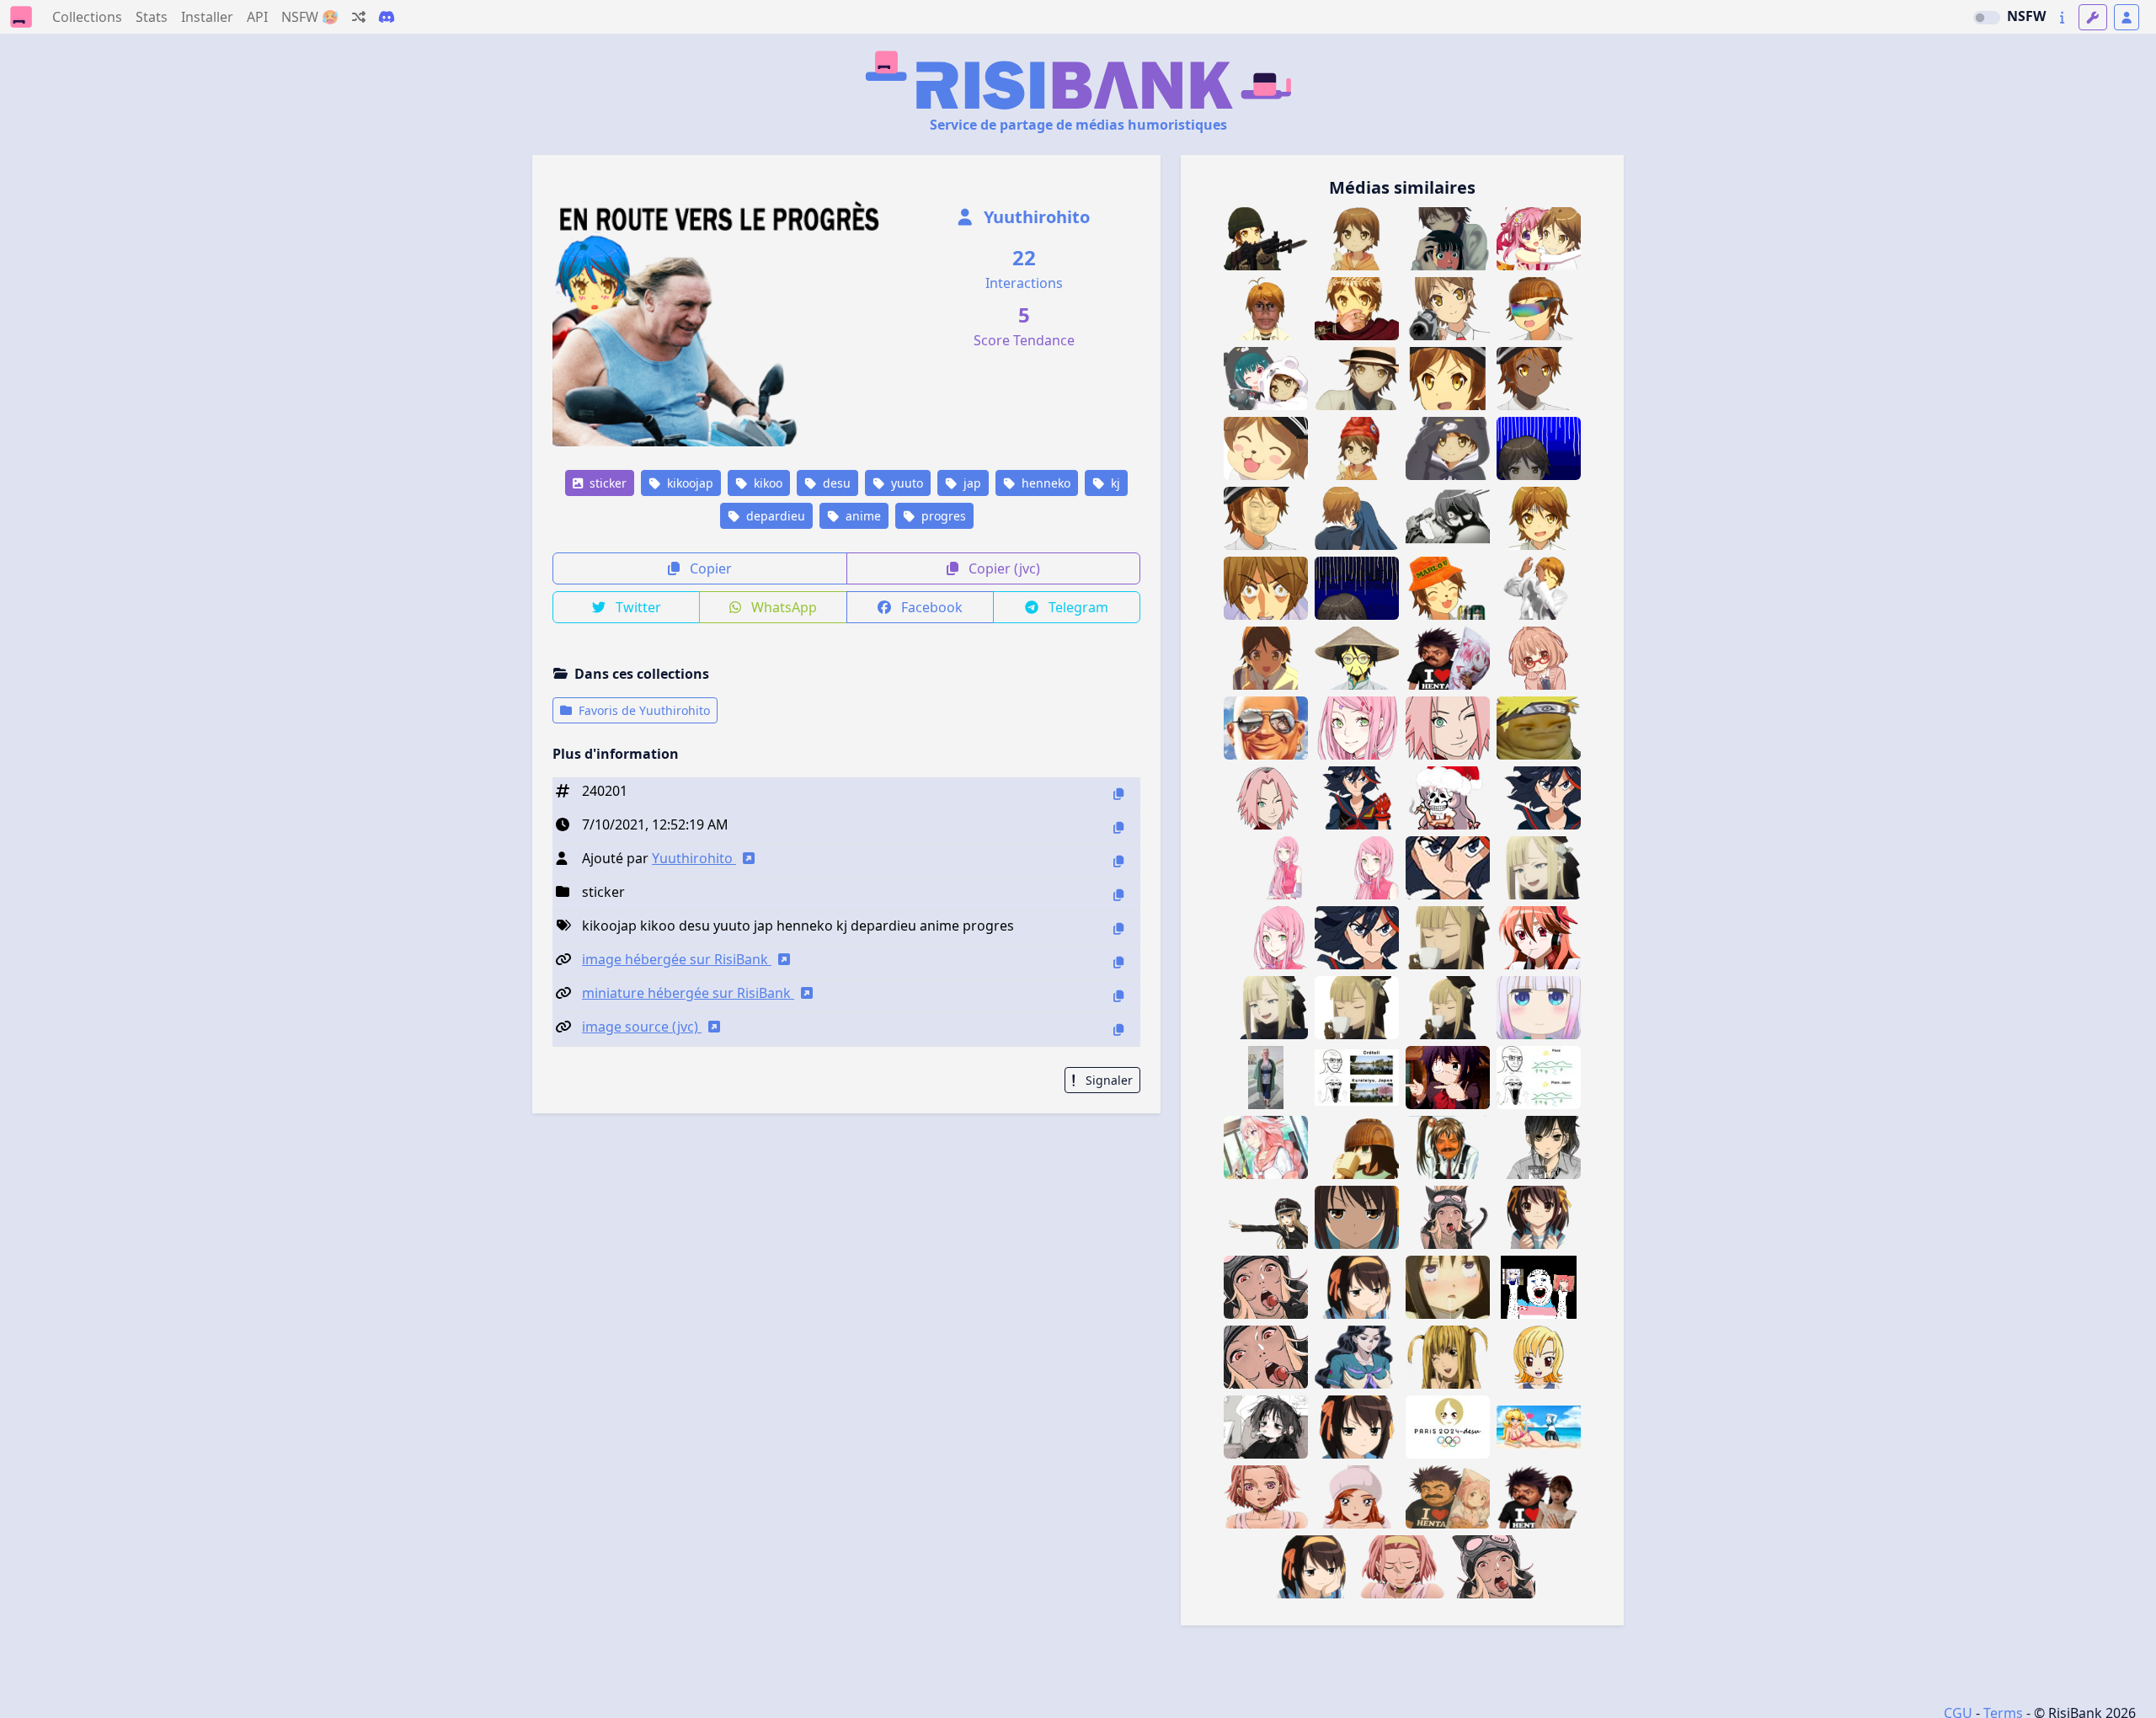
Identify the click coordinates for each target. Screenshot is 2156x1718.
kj (1114, 483)
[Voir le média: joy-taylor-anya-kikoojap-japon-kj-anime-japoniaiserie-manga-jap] (1539, 1357)
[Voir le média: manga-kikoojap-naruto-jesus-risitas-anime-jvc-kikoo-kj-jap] (1539, 728)
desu (835, 483)
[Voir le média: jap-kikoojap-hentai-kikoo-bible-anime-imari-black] (1448, 1147)
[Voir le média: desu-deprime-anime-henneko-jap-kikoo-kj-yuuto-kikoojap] (1357, 588)
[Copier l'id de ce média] (1118, 794)
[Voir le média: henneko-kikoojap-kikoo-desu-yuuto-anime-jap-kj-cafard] (1539, 448)
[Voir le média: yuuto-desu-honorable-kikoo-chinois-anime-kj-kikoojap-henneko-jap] (1357, 658)
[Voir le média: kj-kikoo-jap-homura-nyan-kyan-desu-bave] (1448, 1287)
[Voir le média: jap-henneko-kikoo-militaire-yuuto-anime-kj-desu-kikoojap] (1266, 239)
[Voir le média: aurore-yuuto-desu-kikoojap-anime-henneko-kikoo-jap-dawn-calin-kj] (1357, 518)
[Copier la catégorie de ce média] (1118, 895)
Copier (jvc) (1003, 568)
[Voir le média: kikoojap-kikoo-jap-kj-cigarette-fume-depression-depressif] (1266, 1427)
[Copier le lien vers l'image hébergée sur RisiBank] (1118, 962)
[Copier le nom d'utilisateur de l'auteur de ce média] (1118, 861)
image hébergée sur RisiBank (677, 959)
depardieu (774, 516)
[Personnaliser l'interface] (2093, 17)
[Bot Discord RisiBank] (387, 17)
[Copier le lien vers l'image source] (1118, 1030)
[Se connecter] (2127, 17)
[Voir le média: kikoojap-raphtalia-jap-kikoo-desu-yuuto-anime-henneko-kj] (1448, 379)
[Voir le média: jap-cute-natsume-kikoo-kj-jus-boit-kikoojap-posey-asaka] (1539, 1147)
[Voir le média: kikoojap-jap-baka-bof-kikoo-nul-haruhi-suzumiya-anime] (1357, 1427)
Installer (207, 17)
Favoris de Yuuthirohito (643, 710)
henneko (1044, 483)
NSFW (2026, 16)
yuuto (905, 483)
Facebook (930, 607)
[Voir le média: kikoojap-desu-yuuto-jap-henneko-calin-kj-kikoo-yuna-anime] (1266, 379)
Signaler (1107, 1080)
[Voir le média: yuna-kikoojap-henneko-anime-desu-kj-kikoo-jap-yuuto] (1448, 448)
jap (971, 483)
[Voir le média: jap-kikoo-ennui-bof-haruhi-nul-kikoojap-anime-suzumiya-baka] (1357, 1287)
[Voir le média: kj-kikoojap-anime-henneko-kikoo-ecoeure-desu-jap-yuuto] (1539, 518)
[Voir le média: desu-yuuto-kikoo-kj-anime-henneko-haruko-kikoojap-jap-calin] (1448, 239)
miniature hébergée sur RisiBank (688, 993)
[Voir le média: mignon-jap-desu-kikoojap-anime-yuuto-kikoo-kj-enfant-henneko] (1357, 239)
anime (862, 516)
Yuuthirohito (1035, 217)
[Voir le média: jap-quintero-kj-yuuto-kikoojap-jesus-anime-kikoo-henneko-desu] (1266, 518)
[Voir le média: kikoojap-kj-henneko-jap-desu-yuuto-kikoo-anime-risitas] (1448, 588)
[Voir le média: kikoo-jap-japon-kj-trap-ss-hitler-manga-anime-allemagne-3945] (1266, 1217)
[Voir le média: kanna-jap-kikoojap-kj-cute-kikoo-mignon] (1539, 1008)
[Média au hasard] (359, 17)
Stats (152, 17)
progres (942, 516)
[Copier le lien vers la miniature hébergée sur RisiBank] (1118, 996)
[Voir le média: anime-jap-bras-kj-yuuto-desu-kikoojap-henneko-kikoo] (1539, 588)
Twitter (637, 607)
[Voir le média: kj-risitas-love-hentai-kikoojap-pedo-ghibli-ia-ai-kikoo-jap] (1448, 1497)
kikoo (766, 483)
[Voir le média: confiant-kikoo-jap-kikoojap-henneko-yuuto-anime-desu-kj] (1357, 379)
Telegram (1077, 607)
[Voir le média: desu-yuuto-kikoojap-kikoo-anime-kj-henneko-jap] (1539, 309)
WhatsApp (782, 607)
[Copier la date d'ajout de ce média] (1118, 827)
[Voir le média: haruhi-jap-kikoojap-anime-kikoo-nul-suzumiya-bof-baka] (1311, 1567)
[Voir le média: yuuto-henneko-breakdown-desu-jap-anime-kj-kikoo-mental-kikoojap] (1266, 588)
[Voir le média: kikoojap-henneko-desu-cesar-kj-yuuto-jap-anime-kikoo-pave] (1357, 309)
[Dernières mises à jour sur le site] (2062, 17)
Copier (709, 568)
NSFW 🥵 (310, 17)
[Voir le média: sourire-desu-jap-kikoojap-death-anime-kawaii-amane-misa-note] (1448, 1357)
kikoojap (688, 483)
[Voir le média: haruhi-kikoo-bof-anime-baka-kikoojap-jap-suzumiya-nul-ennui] (1357, 1217)
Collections (87, 17)
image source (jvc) (642, 1027)
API (257, 17)
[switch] (1987, 18)
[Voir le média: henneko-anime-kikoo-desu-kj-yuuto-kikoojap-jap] (1266, 448)
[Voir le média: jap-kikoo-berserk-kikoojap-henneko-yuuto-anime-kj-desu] (1448, 518)
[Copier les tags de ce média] (1118, 928)
